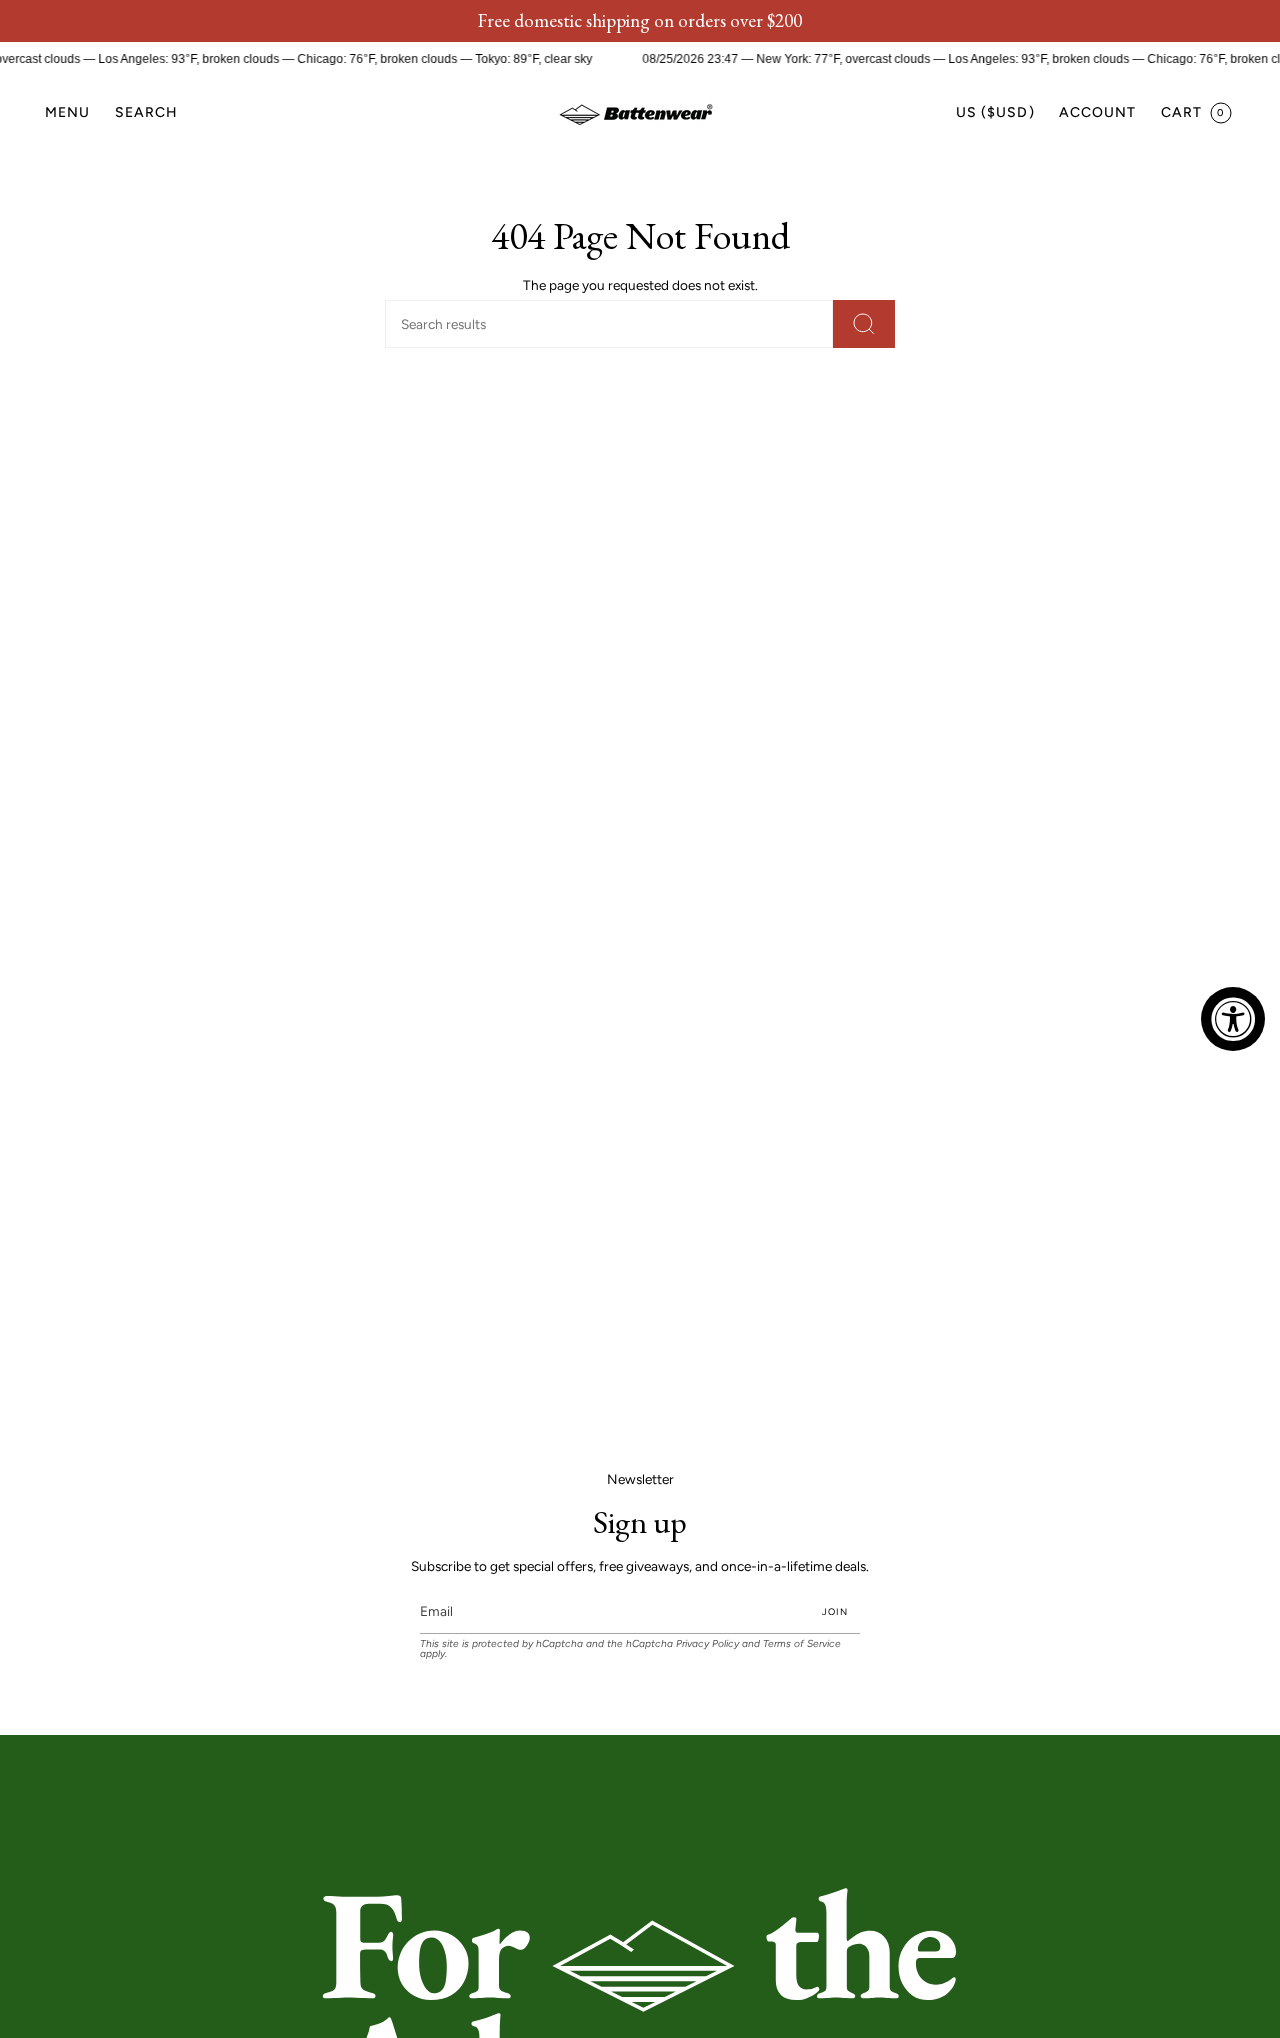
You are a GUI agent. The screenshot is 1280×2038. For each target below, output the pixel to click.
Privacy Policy (707, 1643)
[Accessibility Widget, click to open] (1233, 1019)
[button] (147, 113)
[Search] (864, 324)
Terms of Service (802, 1643)
